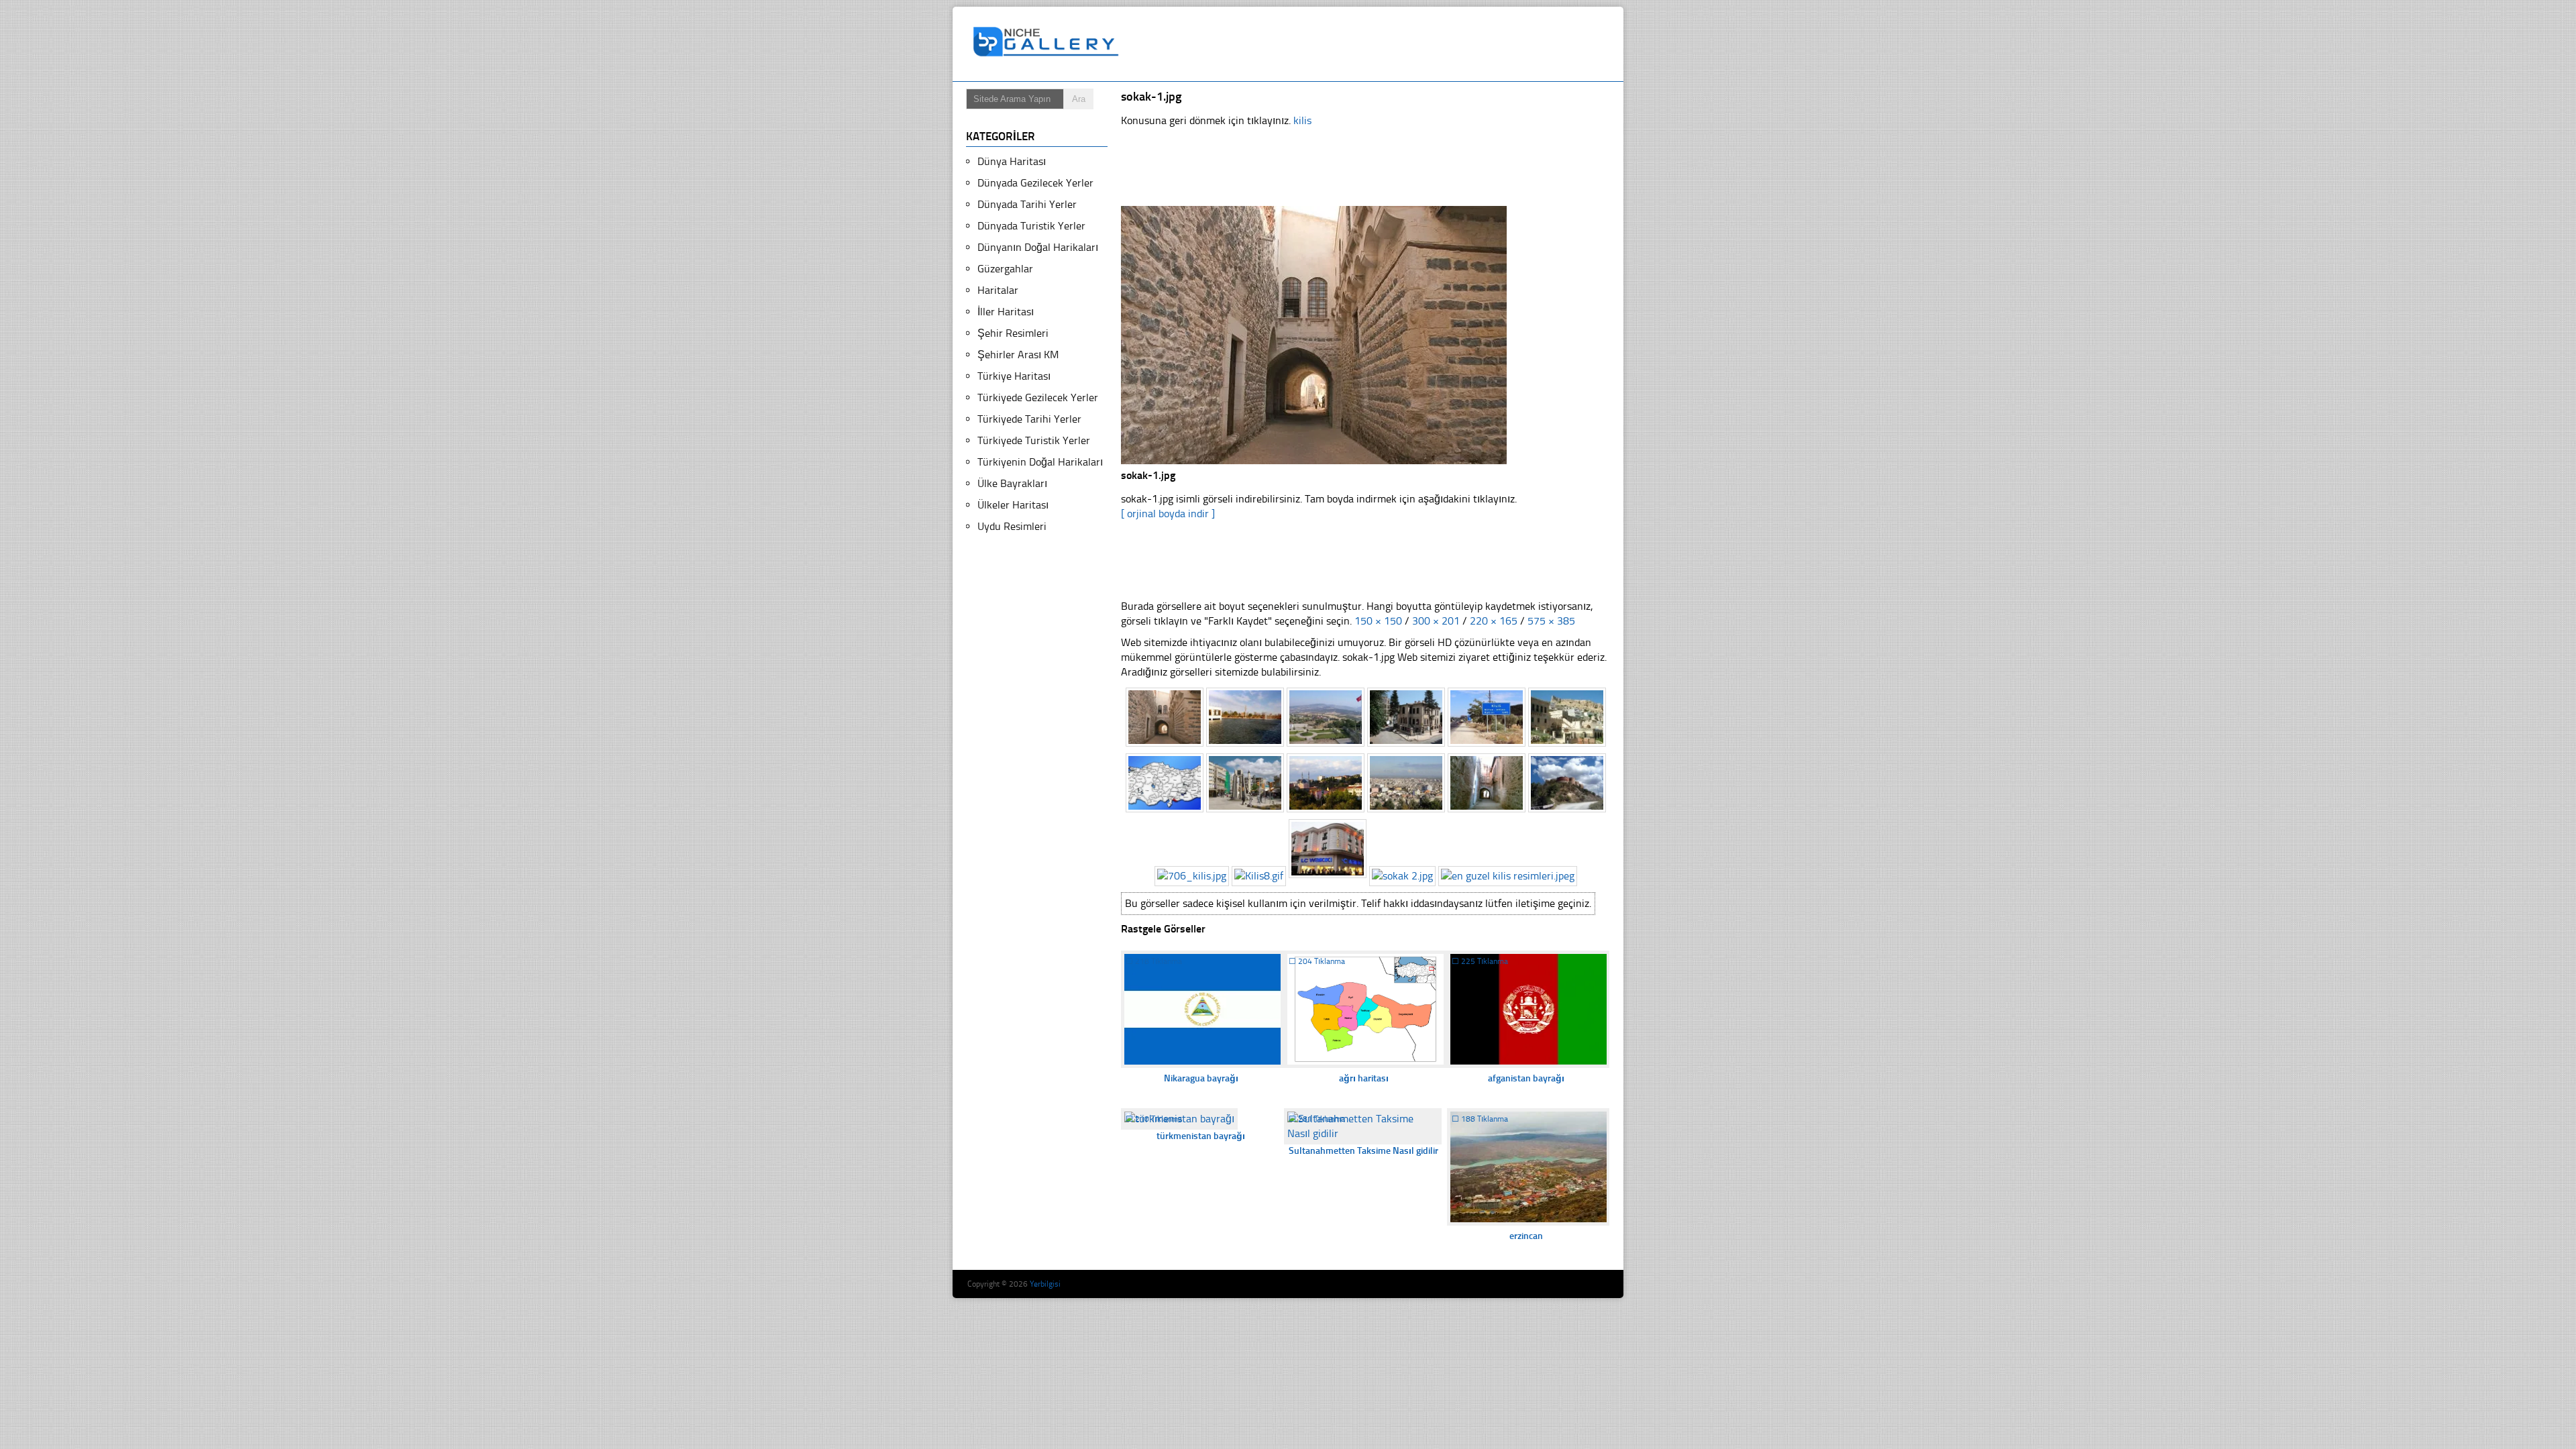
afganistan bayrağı (1526, 1078)
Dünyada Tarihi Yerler (1027, 204)
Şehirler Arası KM (1018, 355)
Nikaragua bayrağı (1201, 1078)
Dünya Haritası (1012, 161)
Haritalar (998, 290)
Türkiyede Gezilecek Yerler (1038, 397)
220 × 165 (1494, 621)
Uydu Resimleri (1012, 526)
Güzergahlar (1005, 269)
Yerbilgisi (1045, 1284)
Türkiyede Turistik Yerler (1034, 440)
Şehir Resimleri (1013, 333)
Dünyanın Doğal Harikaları (1038, 247)
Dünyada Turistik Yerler (1031, 226)
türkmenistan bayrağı (1201, 1136)
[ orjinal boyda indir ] (1168, 514)
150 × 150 (1378, 621)
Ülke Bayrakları (1012, 483)
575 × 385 (1551, 621)
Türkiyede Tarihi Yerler (1029, 419)
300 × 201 (1436, 621)
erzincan (1526, 1236)
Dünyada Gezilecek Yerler (1035, 183)
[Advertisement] (1371, 44)
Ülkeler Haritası (1013, 505)
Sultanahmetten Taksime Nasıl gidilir (1363, 1151)
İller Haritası (1006, 312)
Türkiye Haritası (1014, 376)
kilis (1302, 120)
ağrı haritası (1364, 1078)
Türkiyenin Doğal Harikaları (1040, 462)
